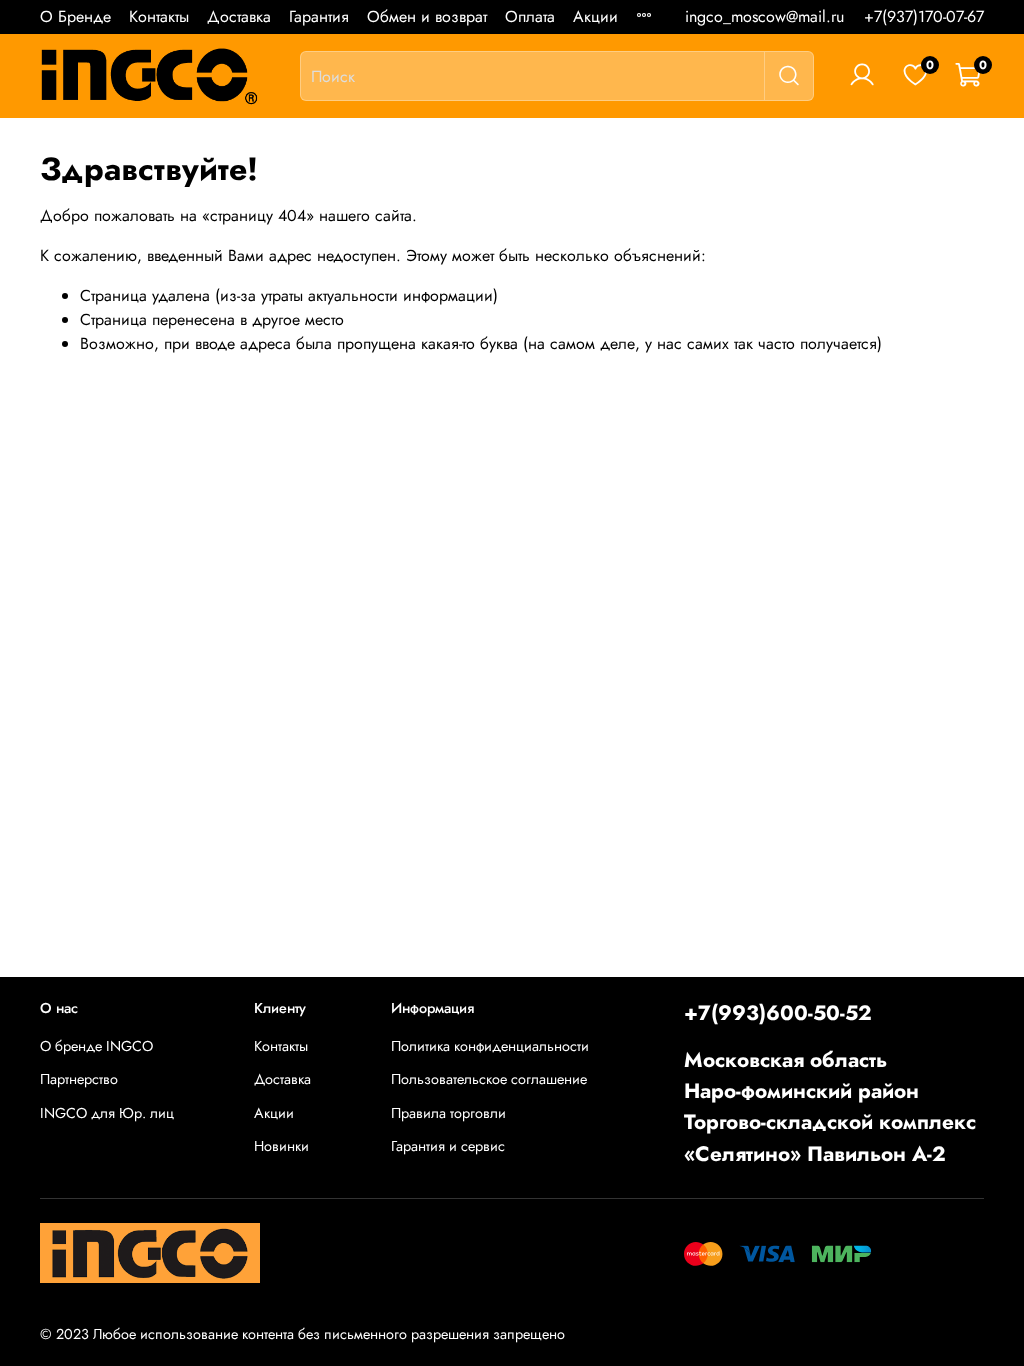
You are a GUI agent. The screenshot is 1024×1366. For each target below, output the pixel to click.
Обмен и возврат (427, 16)
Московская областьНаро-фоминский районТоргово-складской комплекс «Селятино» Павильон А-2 (830, 1107)
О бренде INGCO (96, 1046)
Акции (595, 16)
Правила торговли (448, 1113)
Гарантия (319, 16)
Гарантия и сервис (448, 1146)
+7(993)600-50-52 (778, 1013)
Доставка (239, 16)
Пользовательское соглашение (489, 1079)
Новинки (281, 1146)
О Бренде (75, 16)
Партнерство (79, 1079)
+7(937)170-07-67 (924, 16)
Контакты (159, 16)
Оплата (530, 16)
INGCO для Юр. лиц (107, 1113)
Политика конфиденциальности (490, 1046)
